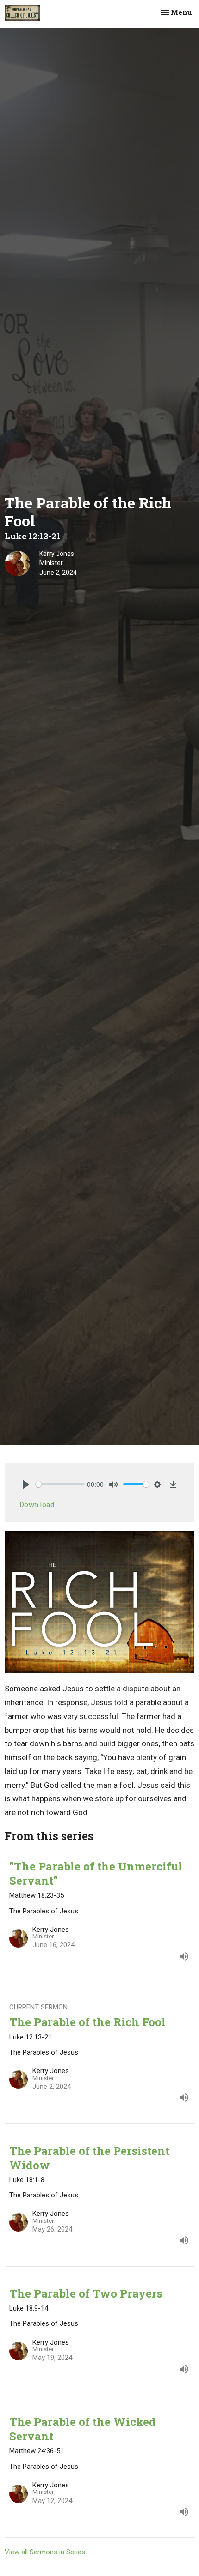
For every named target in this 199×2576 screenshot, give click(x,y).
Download (37, 1504)
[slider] (60, 1484)
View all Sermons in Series (45, 2552)
